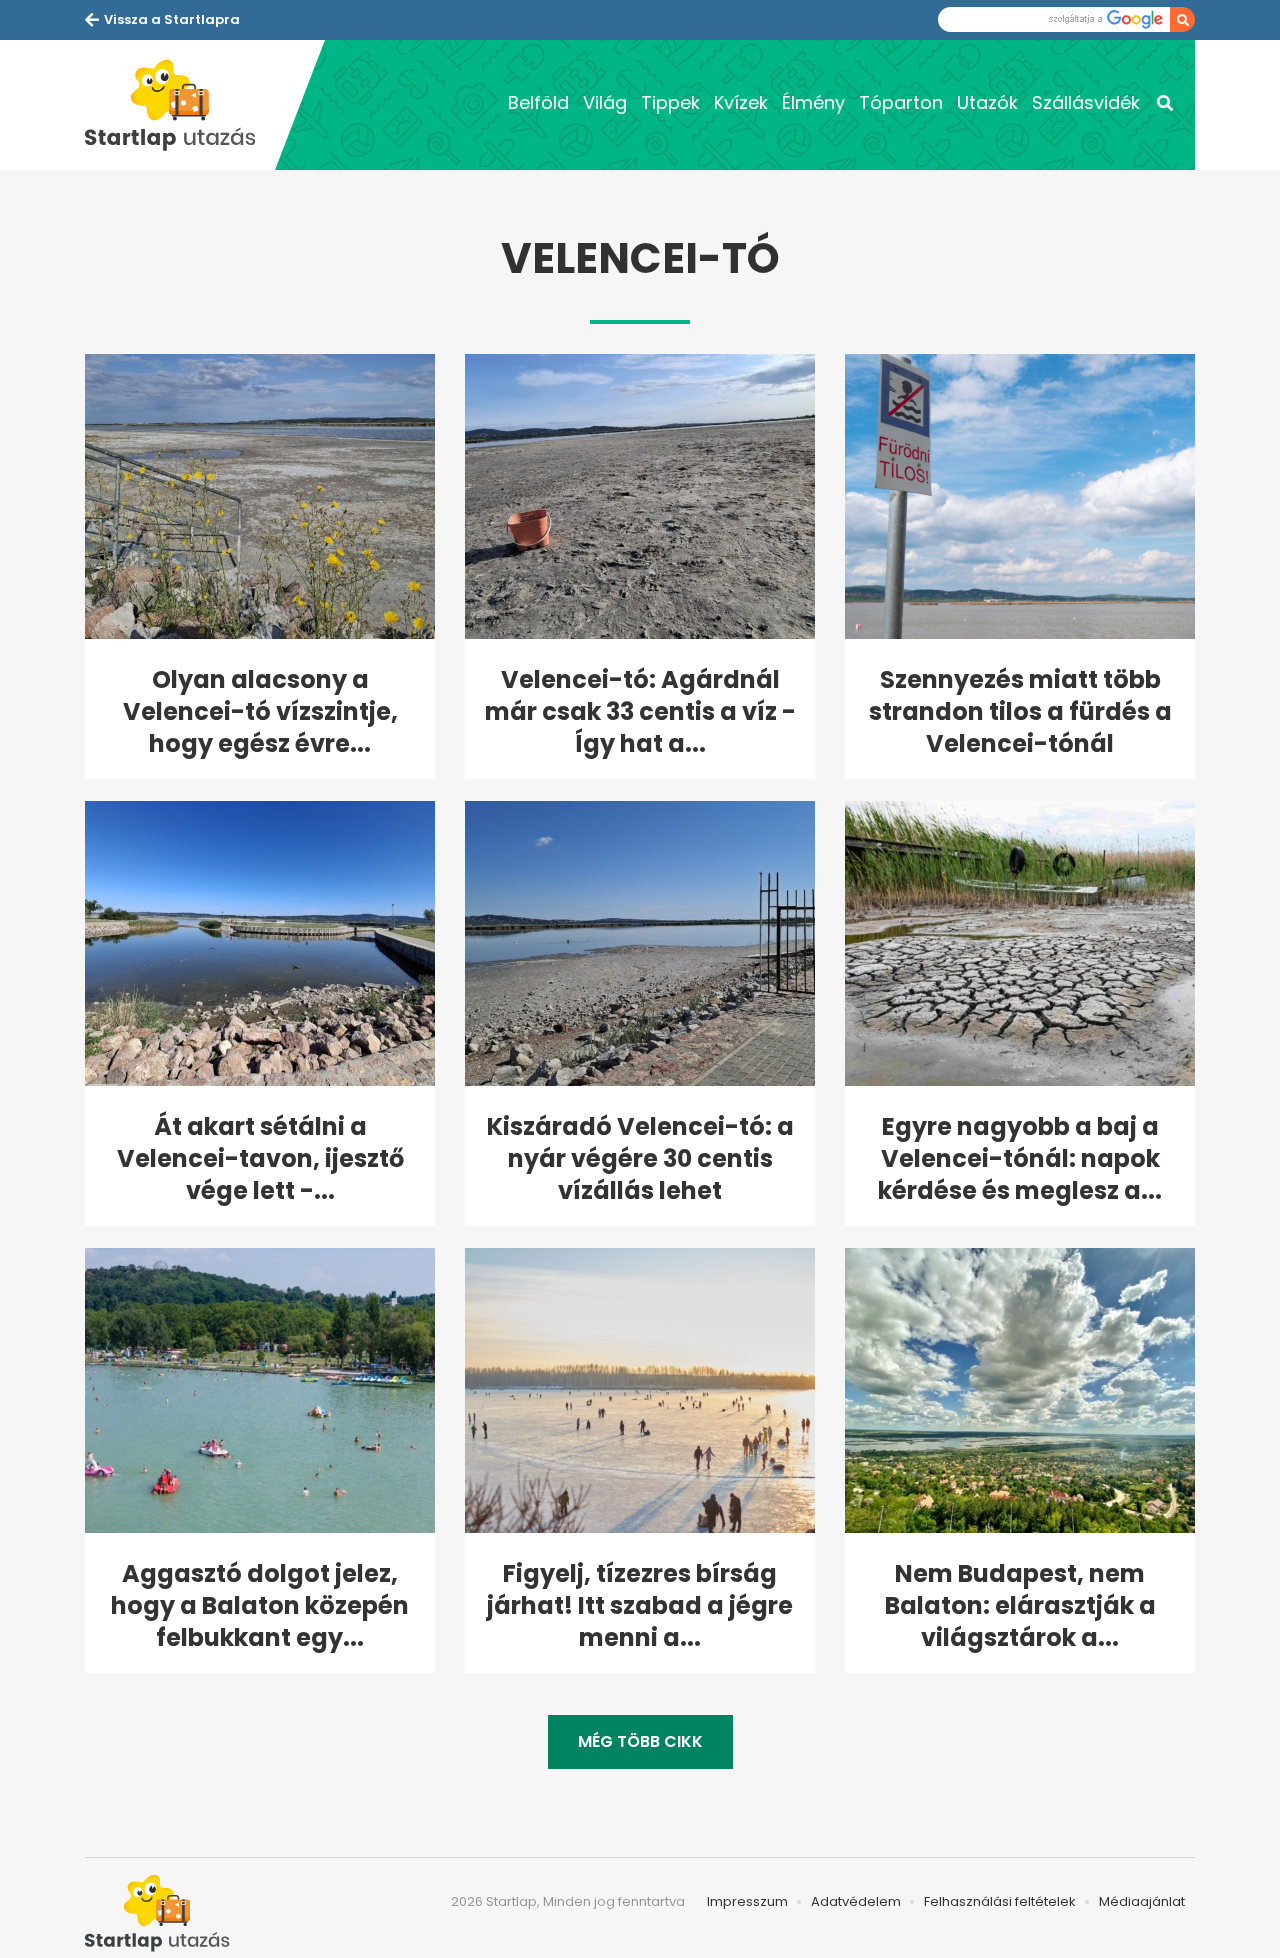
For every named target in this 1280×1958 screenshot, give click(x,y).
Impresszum (747, 1901)
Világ (605, 102)
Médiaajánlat (1142, 1901)
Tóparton (901, 102)
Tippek (670, 102)
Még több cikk (640, 1741)
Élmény (813, 102)
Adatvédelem (856, 1901)
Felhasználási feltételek (1000, 1901)
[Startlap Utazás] (180, 105)
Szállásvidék (1086, 102)
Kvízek (741, 102)
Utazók (987, 102)
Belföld (538, 102)
